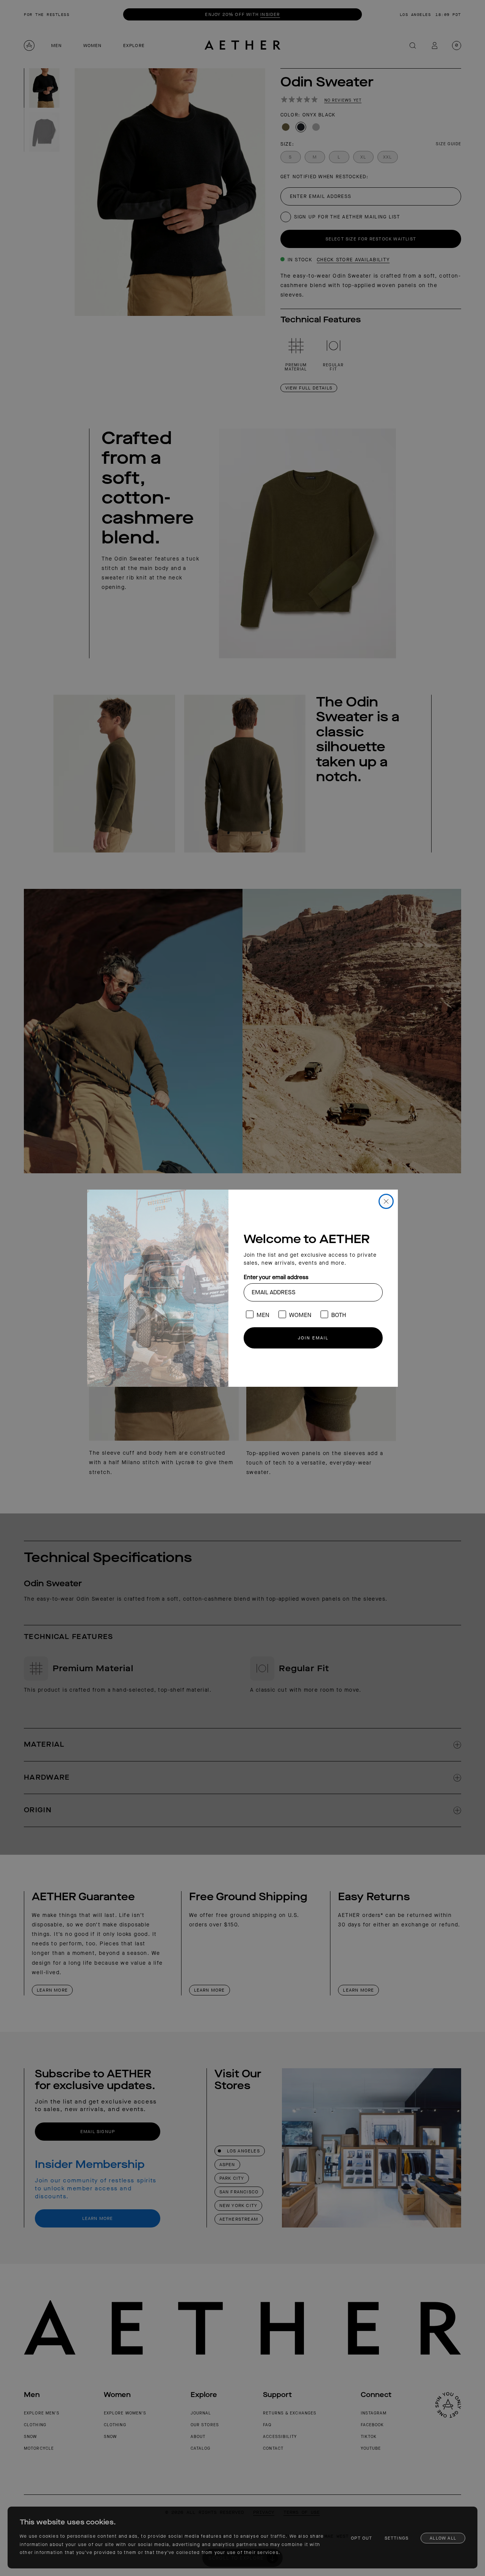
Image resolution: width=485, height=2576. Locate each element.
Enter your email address (276, 1277)
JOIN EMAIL (313, 1338)
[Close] (386, 1201)
